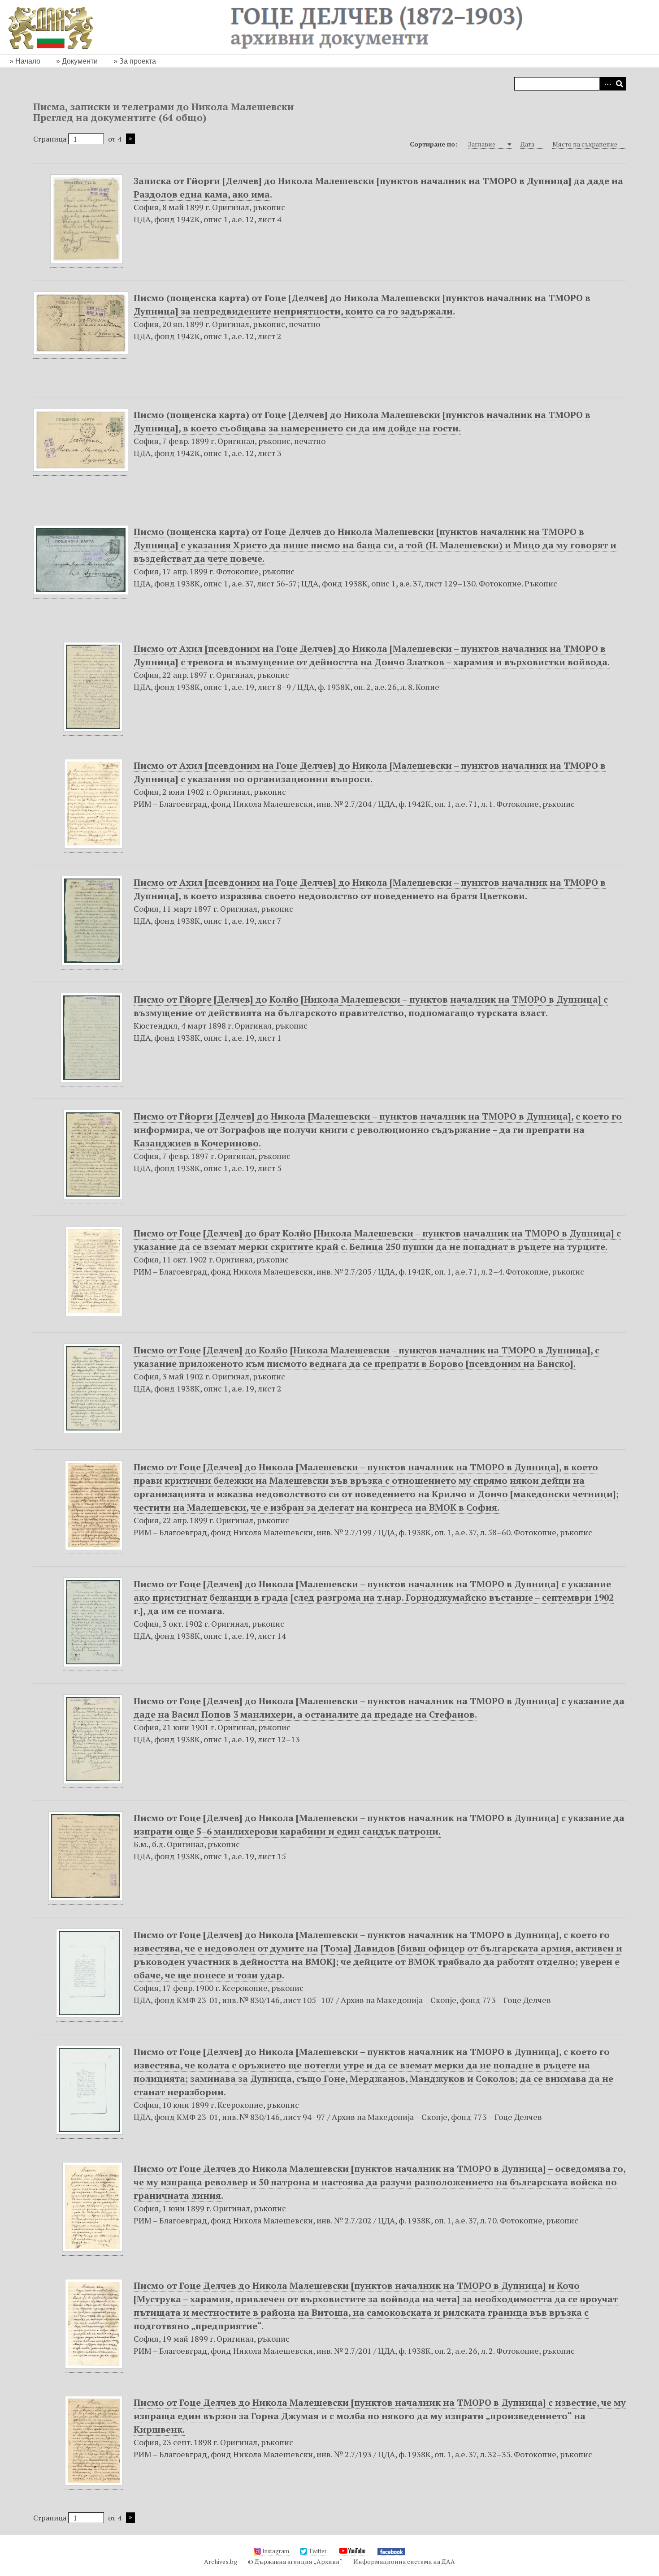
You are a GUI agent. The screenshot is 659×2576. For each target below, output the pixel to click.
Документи (80, 61)
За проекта (138, 61)
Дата (527, 144)
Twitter (318, 2551)
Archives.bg (221, 2561)
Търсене (620, 84)
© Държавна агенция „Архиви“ (295, 2561)
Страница (51, 139)
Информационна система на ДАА (404, 2561)
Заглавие (482, 144)
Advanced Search (606, 84)
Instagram (276, 2551)
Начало (28, 61)
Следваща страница (130, 139)
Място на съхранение (585, 144)
